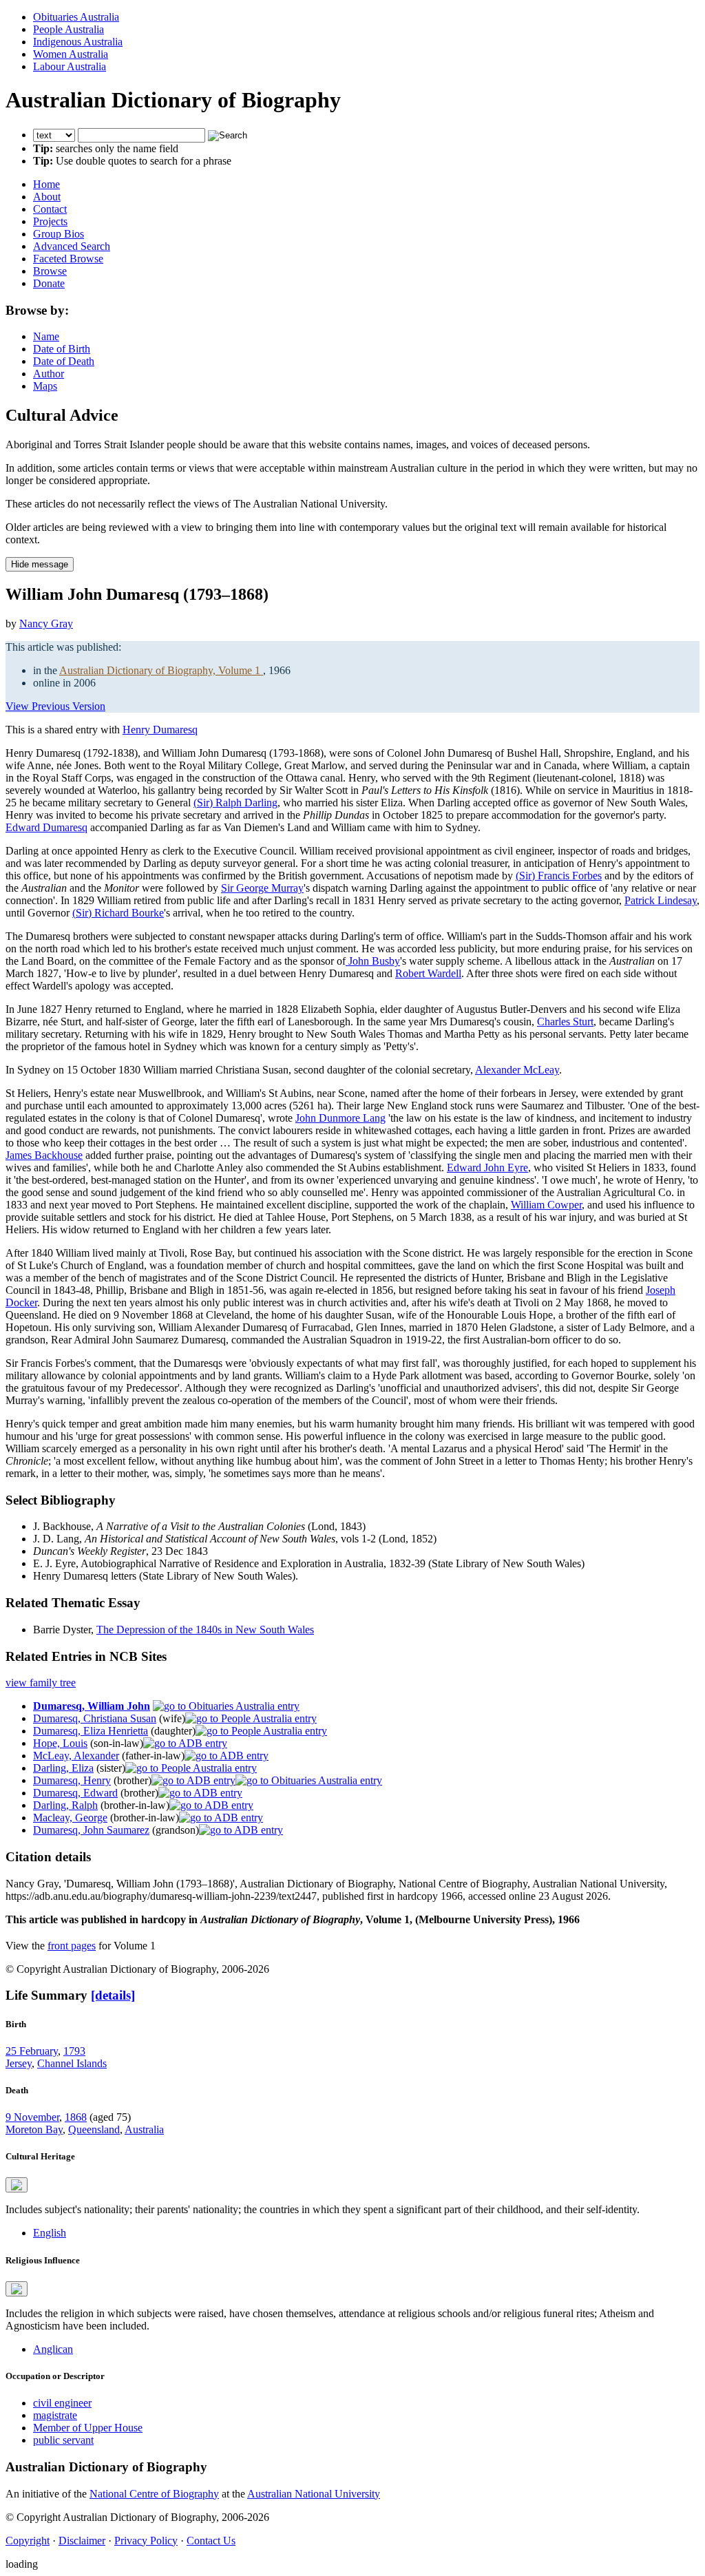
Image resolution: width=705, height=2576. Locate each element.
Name (46, 336)
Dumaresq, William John (92, 1706)
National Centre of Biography (154, 2494)
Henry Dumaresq (160, 730)
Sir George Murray (262, 888)
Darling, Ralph (65, 1805)
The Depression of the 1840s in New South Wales (205, 1630)
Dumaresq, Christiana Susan (95, 1718)
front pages (72, 1946)
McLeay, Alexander (76, 1756)
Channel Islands (72, 2063)
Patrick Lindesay (661, 900)
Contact (50, 209)
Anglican (53, 2349)
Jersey (19, 2063)
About (47, 197)
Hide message (40, 564)
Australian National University (314, 2494)
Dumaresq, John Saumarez (91, 1830)
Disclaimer (82, 2541)
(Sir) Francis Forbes (559, 876)
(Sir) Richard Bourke (118, 913)
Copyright (28, 2541)
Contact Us (211, 2541)
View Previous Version (55, 706)
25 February (32, 2051)
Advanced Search (72, 246)
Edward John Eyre (487, 1167)
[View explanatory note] (17, 2185)
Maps (45, 386)
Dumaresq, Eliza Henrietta (91, 1731)
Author (49, 374)
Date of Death (64, 361)
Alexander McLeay (517, 1070)
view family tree (41, 1683)
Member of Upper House (88, 2428)
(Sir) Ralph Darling (235, 803)
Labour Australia (70, 66)
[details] (113, 1995)
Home (46, 184)
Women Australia (71, 54)
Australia (144, 2129)
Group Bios (59, 234)
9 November (32, 2117)
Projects (50, 221)
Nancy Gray (46, 624)
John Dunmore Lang (340, 1118)
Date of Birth (62, 349)
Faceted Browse (68, 259)
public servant (63, 2440)
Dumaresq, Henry (72, 1780)
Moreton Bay (34, 2129)
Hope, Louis (60, 1743)
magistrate (55, 2415)
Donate (49, 283)
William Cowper (546, 1205)
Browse (50, 271)
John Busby (373, 961)
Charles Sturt (565, 1022)
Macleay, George (70, 1818)
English (50, 2233)
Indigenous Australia (78, 42)
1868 (76, 2117)
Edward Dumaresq (46, 827)
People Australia (69, 29)
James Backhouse (44, 1155)
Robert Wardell (428, 973)
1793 (74, 2051)
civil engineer (62, 2403)
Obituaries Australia (76, 17)
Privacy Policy (146, 2541)
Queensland (94, 2129)
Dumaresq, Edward (75, 1793)
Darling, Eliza (63, 1768)
